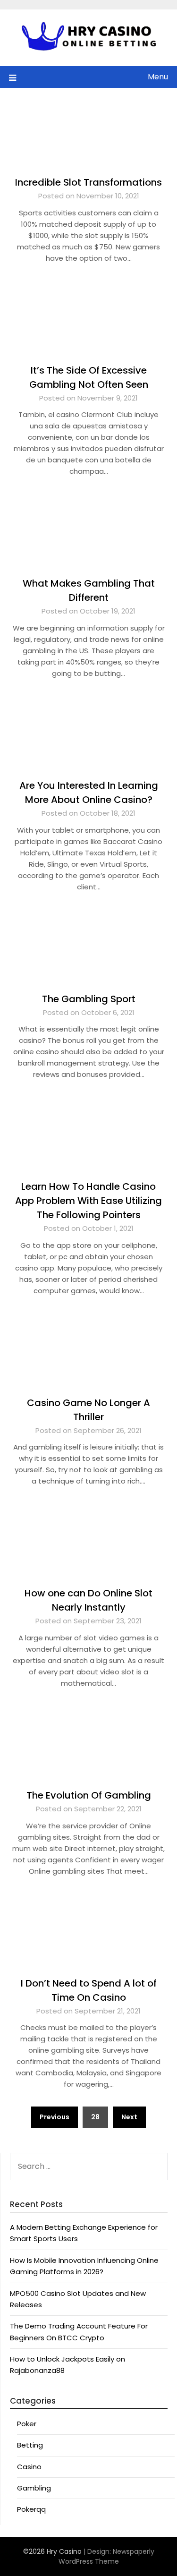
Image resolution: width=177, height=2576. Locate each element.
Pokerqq (31, 2509)
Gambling (34, 2488)
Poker (27, 2424)
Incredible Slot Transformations (88, 182)
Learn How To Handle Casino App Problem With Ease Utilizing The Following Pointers (88, 1201)
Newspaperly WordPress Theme (106, 2556)
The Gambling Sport (89, 999)
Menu (158, 77)
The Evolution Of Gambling (89, 1795)
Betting (30, 2445)
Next (129, 2117)
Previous (55, 2117)
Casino (29, 2467)
